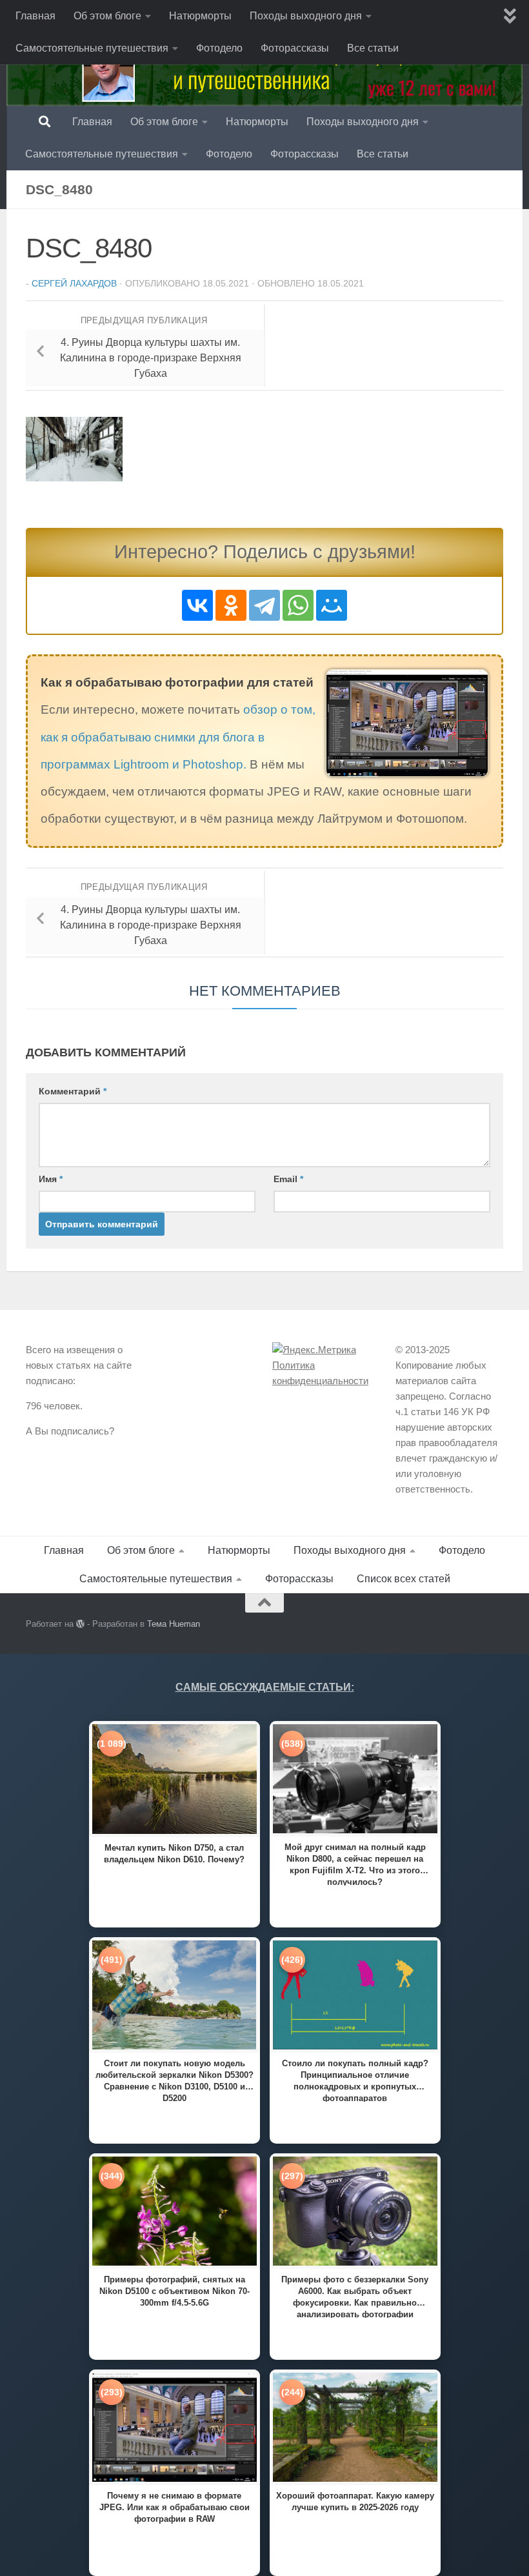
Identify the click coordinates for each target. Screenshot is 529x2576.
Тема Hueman (174, 1624)
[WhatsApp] (298, 605)
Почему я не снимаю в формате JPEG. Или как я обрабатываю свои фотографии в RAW (175, 2507)
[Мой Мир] (332, 605)
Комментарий (73, 1091)
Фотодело (219, 48)
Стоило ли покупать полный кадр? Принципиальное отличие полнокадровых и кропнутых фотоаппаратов (355, 2080)
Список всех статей (404, 1579)
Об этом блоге (107, 16)
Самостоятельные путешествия (92, 48)
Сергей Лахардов (74, 283)
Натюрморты (200, 16)
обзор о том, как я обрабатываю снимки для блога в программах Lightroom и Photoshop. (178, 737)
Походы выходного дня (306, 16)
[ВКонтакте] (197, 605)
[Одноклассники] (231, 605)
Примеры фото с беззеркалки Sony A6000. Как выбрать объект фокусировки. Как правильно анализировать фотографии (355, 2296)
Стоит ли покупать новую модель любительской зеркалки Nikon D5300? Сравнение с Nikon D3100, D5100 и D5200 (175, 2080)
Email (288, 1179)
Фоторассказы (295, 48)
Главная (35, 16)
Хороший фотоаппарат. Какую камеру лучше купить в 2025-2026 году (355, 2501)
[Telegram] (264, 605)
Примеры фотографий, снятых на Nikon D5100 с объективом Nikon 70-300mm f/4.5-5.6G (175, 2291)
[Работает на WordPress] (80, 1624)
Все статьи (373, 48)
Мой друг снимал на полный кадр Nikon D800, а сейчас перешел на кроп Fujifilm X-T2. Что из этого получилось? (355, 1864)
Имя (51, 1179)
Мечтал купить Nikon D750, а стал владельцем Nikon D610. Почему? (174, 1854)
